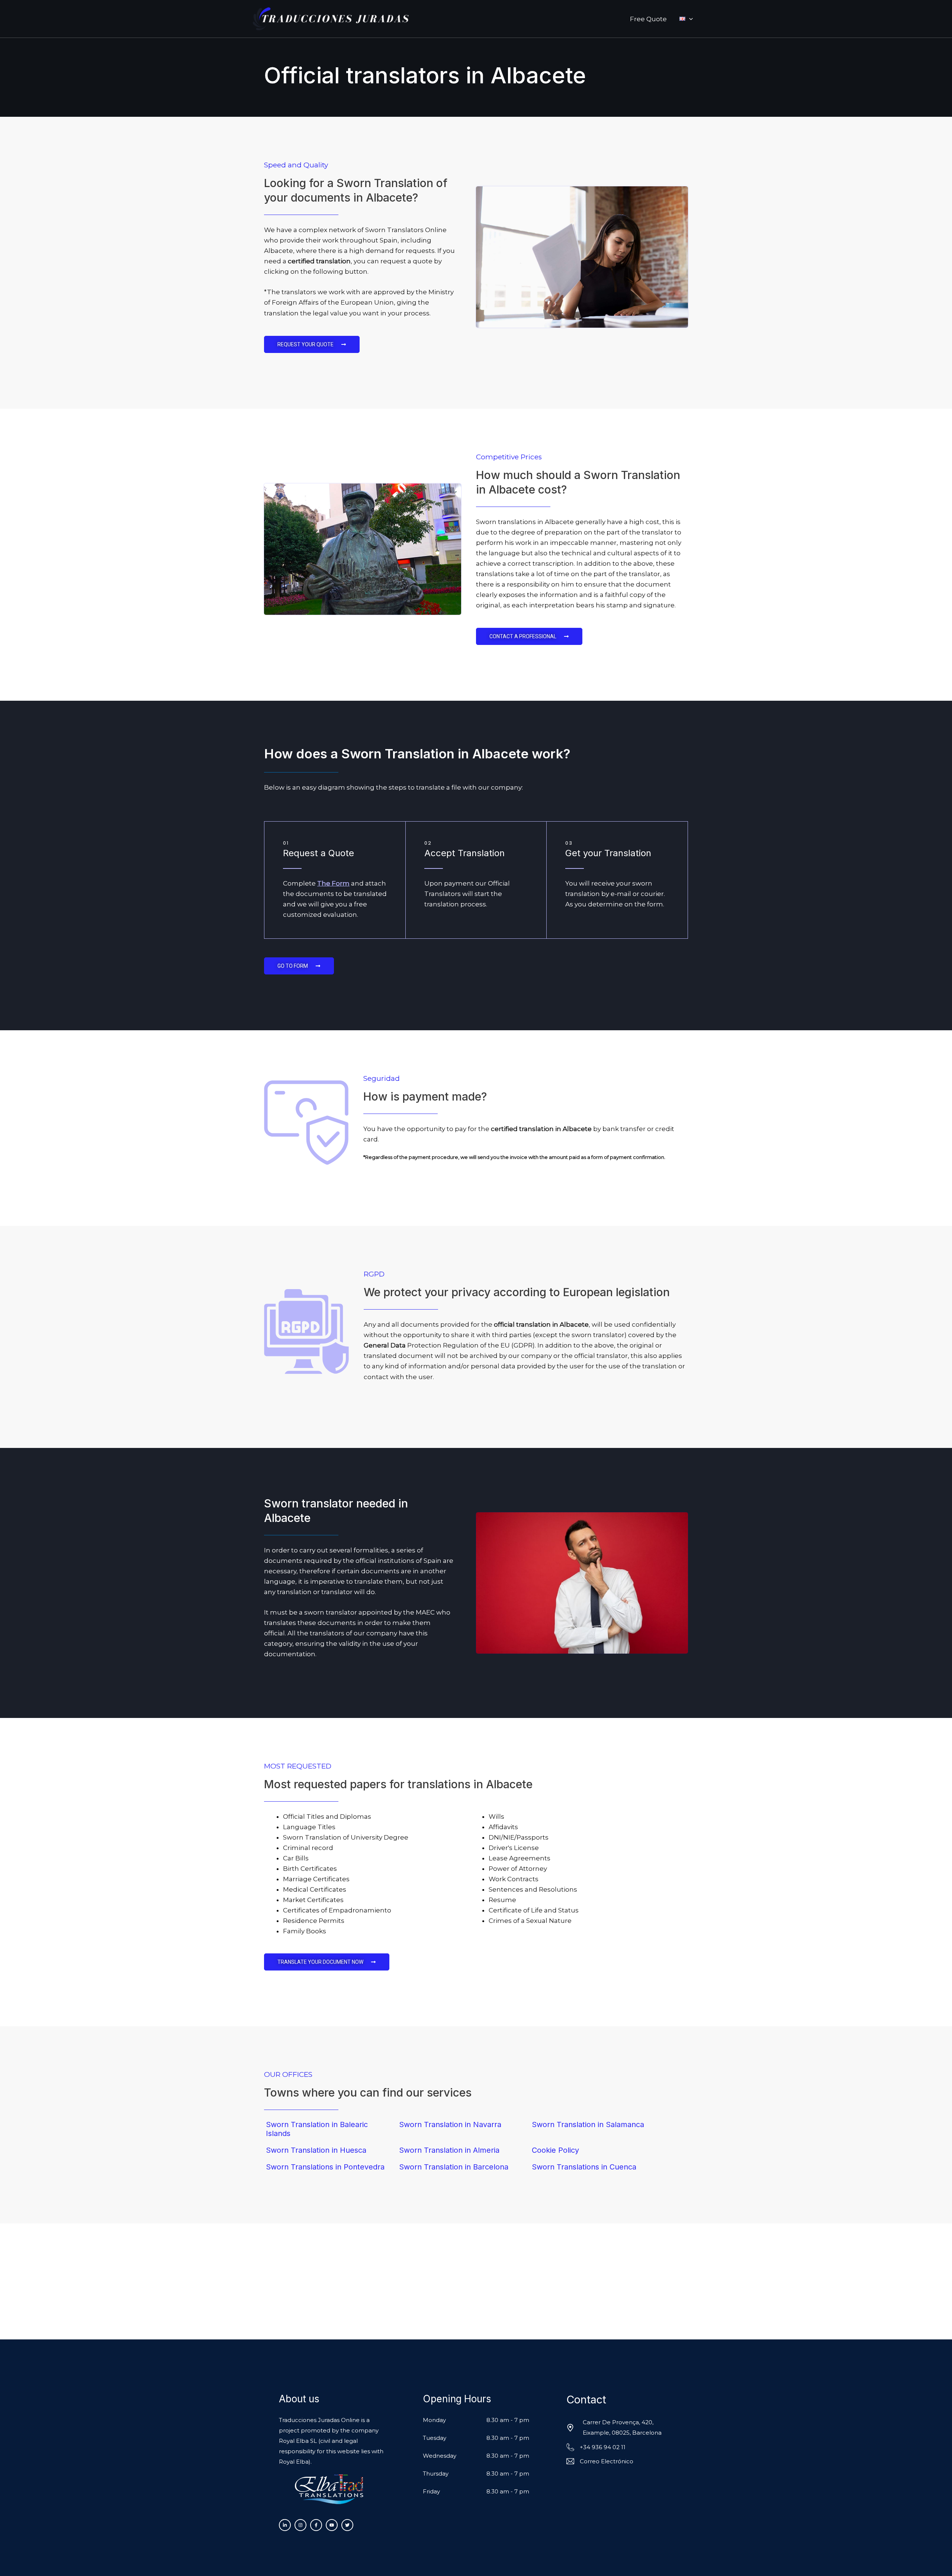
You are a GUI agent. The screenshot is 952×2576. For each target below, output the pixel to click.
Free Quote (648, 19)
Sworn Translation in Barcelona (454, 2167)
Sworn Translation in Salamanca (588, 2124)
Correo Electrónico (607, 2461)
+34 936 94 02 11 (603, 2447)
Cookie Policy (555, 2150)
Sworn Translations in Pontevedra (325, 2167)
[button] (689, 19)
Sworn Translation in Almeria (449, 2150)
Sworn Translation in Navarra (450, 2124)
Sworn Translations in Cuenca (584, 2167)
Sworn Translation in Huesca (316, 2150)
